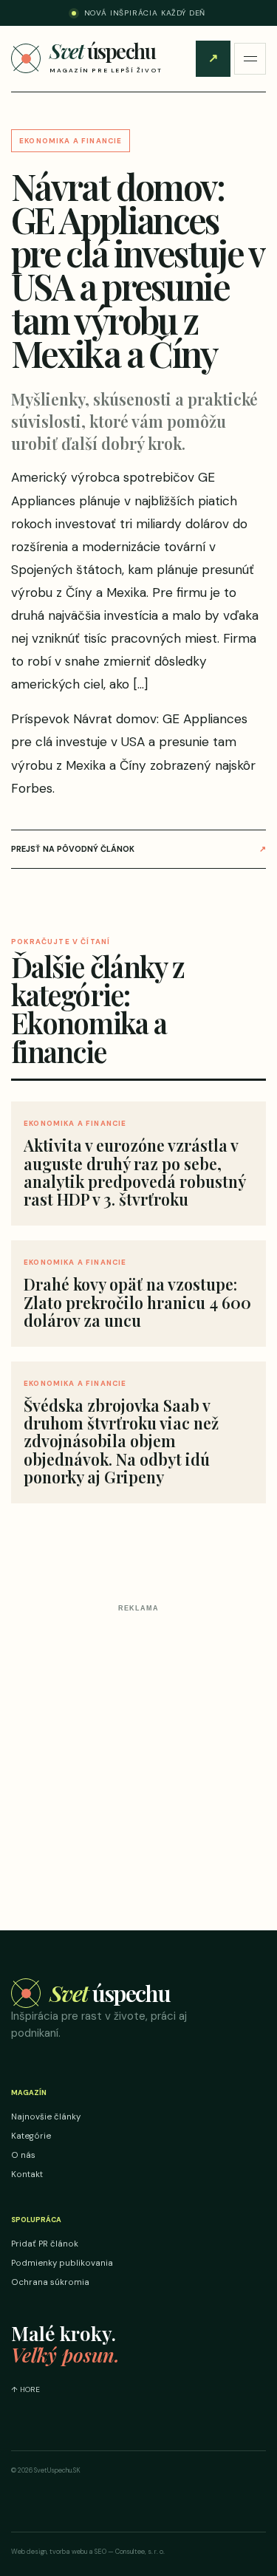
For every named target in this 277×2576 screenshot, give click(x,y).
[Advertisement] (138, 1756)
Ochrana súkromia (50, 2282)
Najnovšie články (46, 2117)
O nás (23, 2155)
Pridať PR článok (213, 58)
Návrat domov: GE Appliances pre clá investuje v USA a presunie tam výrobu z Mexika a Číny (129, 742)
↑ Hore (25, 2389)
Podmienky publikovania (62, 2263)
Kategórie (31, 2136)
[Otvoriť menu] (250, 59)
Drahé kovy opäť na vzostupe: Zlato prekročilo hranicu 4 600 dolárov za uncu (137, 1302)
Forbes (32, 788)
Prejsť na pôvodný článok (138, 849)
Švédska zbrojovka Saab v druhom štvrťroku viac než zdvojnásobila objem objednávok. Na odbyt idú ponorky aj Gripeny (121, 1441)
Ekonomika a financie (71, 141)
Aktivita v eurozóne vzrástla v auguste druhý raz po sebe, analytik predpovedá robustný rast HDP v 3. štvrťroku (134, 1172)
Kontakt (27, 2174)
